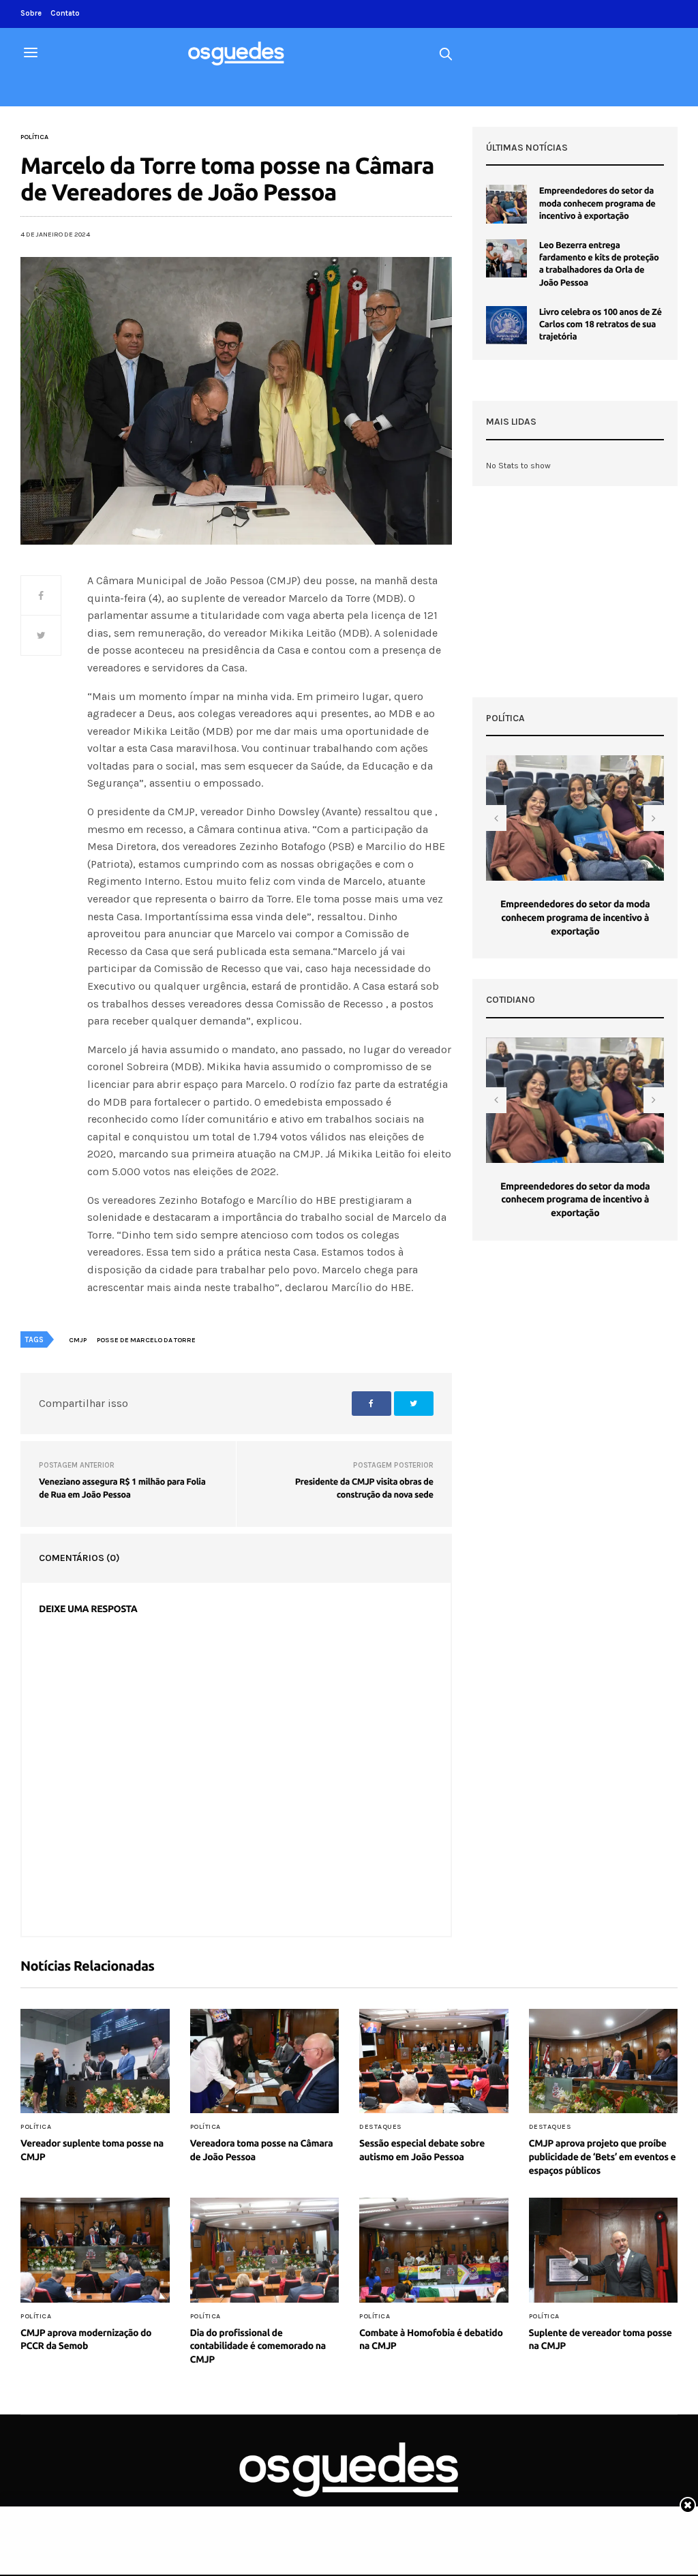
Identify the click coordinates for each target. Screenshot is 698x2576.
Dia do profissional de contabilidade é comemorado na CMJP (258, 2346)
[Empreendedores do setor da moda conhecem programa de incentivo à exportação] (506, 204)
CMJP (78, 1340)
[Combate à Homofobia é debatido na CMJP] (434, 2250)
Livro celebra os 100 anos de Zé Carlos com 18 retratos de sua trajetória (601, 324)
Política (34, 137)
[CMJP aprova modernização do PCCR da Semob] (95, 2250)
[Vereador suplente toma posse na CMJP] (95, 2061)
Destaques (381, 2127)
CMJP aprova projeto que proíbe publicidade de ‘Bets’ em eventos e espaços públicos (603, 2156)
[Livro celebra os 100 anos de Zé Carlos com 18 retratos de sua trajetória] (506, 325)
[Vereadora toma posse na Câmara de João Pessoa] (265, 2061)
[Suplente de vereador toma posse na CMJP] (604, 2250)
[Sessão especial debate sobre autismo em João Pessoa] (434, 2061)
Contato (65, 13)
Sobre (31, 13)
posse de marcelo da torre (146, 1340)
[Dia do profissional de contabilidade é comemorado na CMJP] (265, 2250)
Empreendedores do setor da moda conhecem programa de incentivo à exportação (597, 203)
